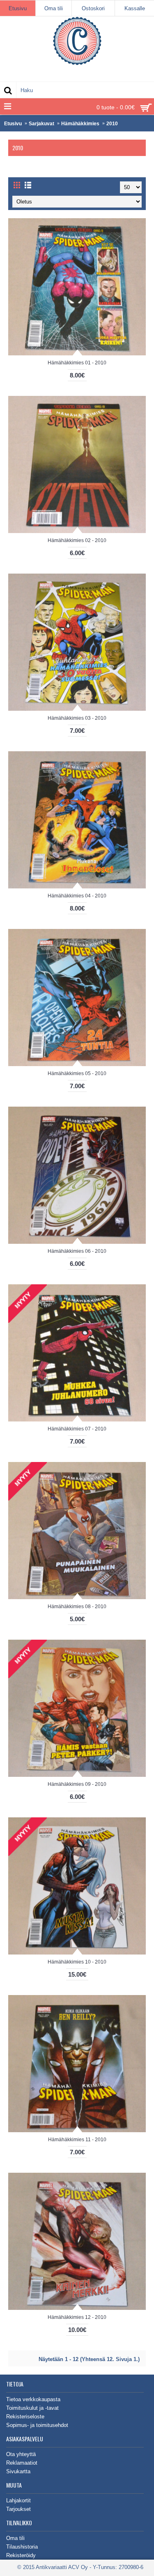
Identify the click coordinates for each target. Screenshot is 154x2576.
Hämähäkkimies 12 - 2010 (77, 2317)
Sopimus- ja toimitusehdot (37, 2425)
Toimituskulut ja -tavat (32, 2408)
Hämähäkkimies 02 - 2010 (77, 540)
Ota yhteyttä (21, 2454)
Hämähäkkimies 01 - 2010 (77, 363)
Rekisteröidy (21, 2555)
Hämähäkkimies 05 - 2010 (77, 1073)
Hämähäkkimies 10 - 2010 (77, 1962)
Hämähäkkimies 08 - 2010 (77, 1607)
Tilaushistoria (22, 2547)
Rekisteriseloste (25, 2417)
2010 (112, 124)
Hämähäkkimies (80, 124)
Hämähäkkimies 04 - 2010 (77, 896)
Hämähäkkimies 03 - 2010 (77, 718)
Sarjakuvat (41, 124)
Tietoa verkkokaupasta (33, 2399)
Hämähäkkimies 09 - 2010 (77, 1784)
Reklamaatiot (22, 2463)
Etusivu (13, 124)
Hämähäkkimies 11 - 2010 (77, 2140)
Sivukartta (18, 2471)
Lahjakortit (18, 2500)
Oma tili (15, 2538)
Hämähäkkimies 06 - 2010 (77, 1251)
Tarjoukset (18, 2509)
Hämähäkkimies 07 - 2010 (77, 1429)
